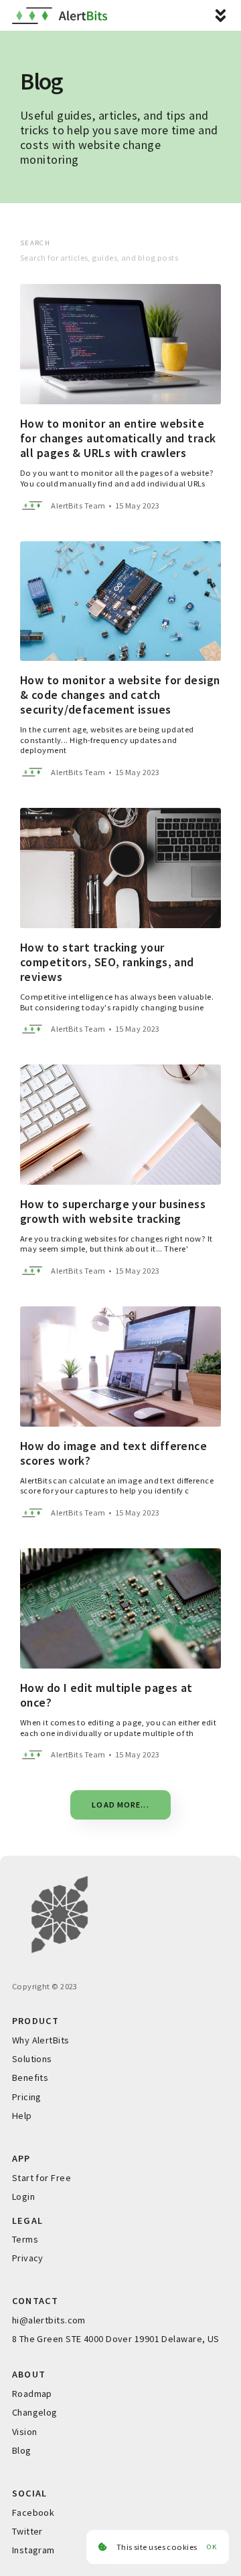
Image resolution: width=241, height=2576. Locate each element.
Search (35, 243)
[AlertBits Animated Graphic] (120, 1914)
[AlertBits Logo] (60, 16)
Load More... (120, 1805)
